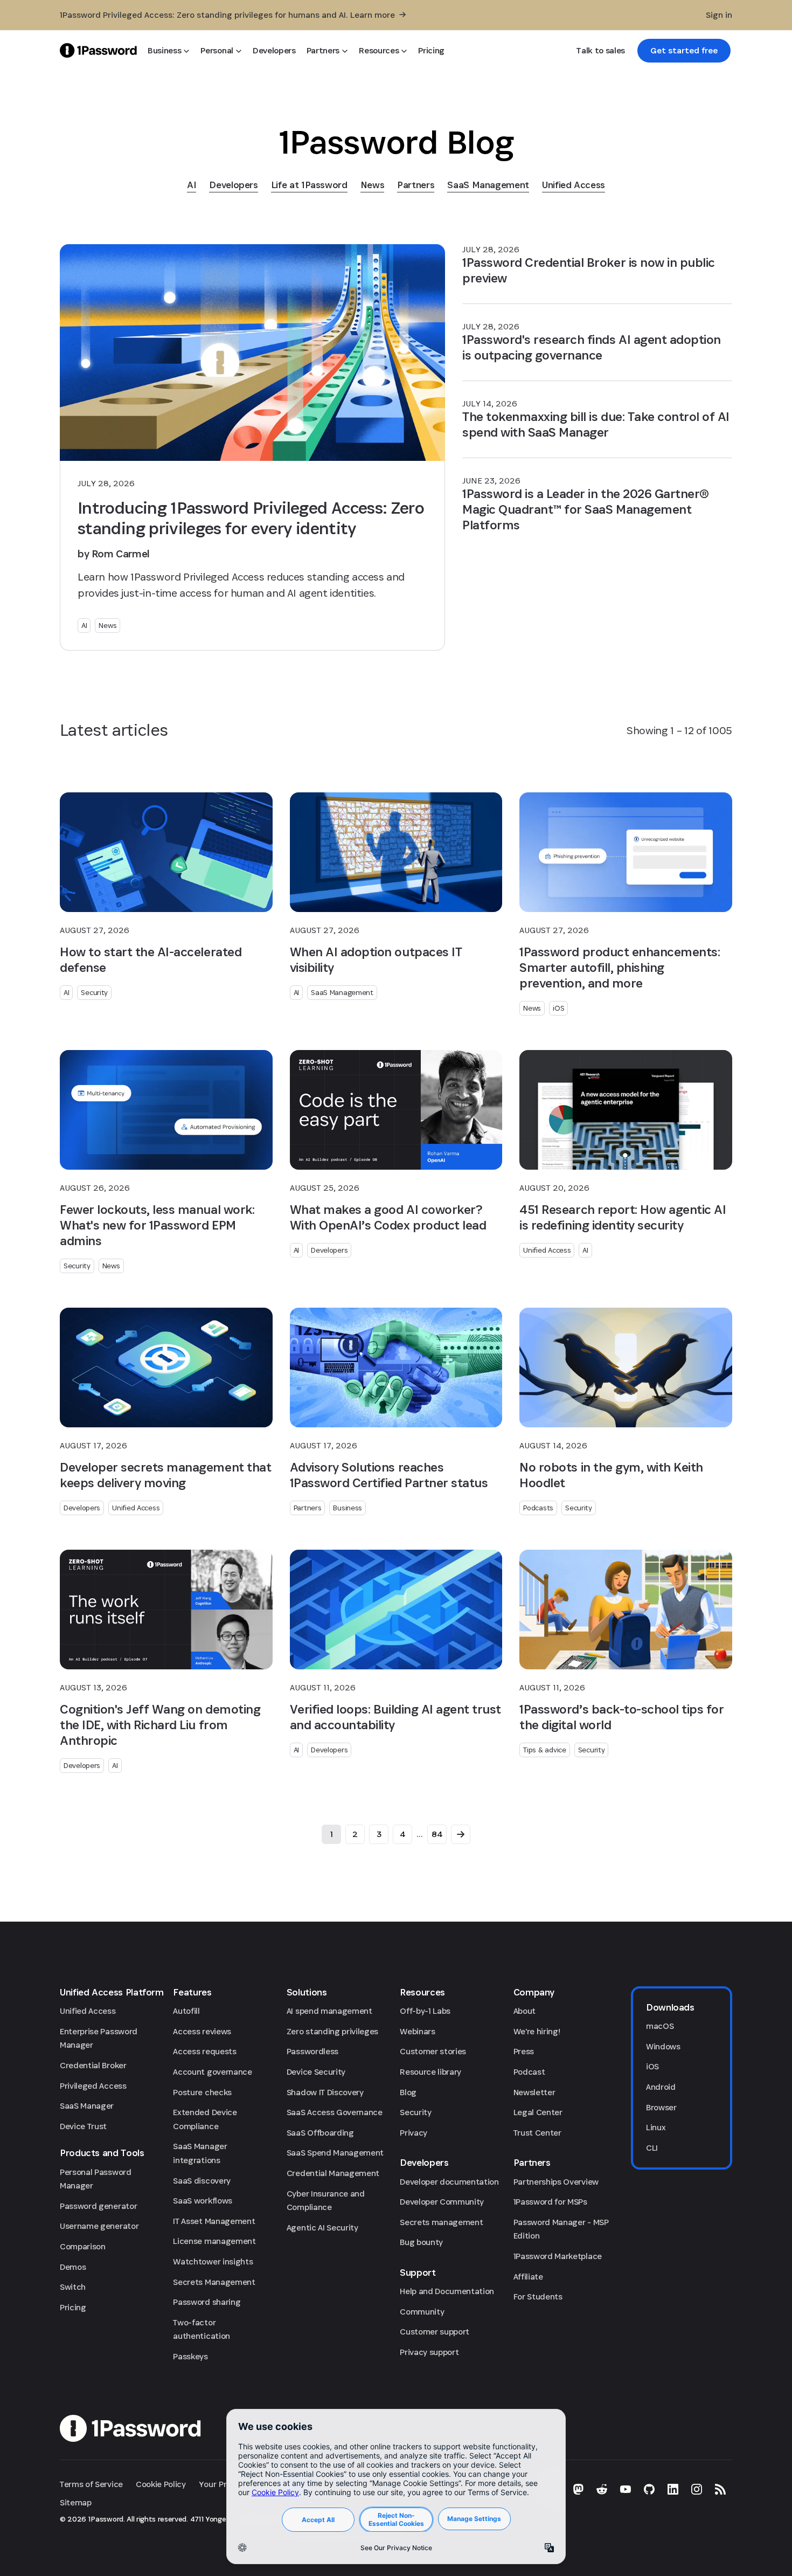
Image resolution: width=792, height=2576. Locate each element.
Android (661, 2087)
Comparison (83, 2246)
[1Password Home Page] (98, 50)
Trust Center (537, 2133)
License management (214, 2241)
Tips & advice (544, 1750)
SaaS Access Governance (335, 2112)
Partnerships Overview (556, 2182)
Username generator (99, 2226)
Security (94, 992)
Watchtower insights (213, 2261)
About (524, 2011)
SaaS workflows (203, 2201)
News (107, 625)
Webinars (417, 2031)
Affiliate (528, 2277)
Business (348, 1508)
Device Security (316, 2072)
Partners (308, 1508)
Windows (663, 2046)
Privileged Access (93, 2086)
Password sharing (207, 2302)
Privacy (414, 2133)
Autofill (186, 2011)
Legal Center (538, 2112)
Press (524, 2051)
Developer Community (442, 2202)
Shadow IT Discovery (325, 2092)
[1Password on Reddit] (602, 2489)
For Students (538, 2297)
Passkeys (190, 2356)
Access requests (204, 2051)
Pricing (73, 2307)
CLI (652, 2148)
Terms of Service (91, 2484)
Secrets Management (214, 2282)
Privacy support (429, 2352)
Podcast (529, 2072)
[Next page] (461, 1834)
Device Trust (83, 2126)
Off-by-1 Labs (425, 2011)
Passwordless (312, 2051)
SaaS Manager (87, 2106)
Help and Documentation (447, 2291)
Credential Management (333, 2173)
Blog (408, 2092)
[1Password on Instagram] (697, 2489)
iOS (558, 1008)
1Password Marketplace (558, 2256)
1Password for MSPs (550, 2202)
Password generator (98, 2206)
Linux (656, 2127)
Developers (329, 1250)
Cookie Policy (161, 2484)
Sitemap (76, 2502)
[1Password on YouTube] (626, 2489)
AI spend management (329, 2011)
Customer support (435, 2332)
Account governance (212, 2072)
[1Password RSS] (720, 2489)
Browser (661, 2107)
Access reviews (202, 2031)
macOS (660, 2026)
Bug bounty (421, 2242)
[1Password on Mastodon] (578, 2489)
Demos (73, 2267)
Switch (73, 2287)
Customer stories (433, 2051)
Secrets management (441, 2222)
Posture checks (202, 2092)
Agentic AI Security (322, 2228)
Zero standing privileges (332, 2031)
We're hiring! (537, 2031)
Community (422, 2312)
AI (84, 625)
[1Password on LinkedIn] (673, 2489)
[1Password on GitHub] (649, 2489)
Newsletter (534, 2092)
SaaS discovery (202, 2181)
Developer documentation (449, 2182)
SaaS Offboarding (320, 2133)
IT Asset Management (214, 2221)
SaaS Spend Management (335, 2153)
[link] (684, 51)
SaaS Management (342, 992)
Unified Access (547, 1250)
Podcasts (538, 1508)
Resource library (430, 2072)
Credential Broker (93, 2065)
